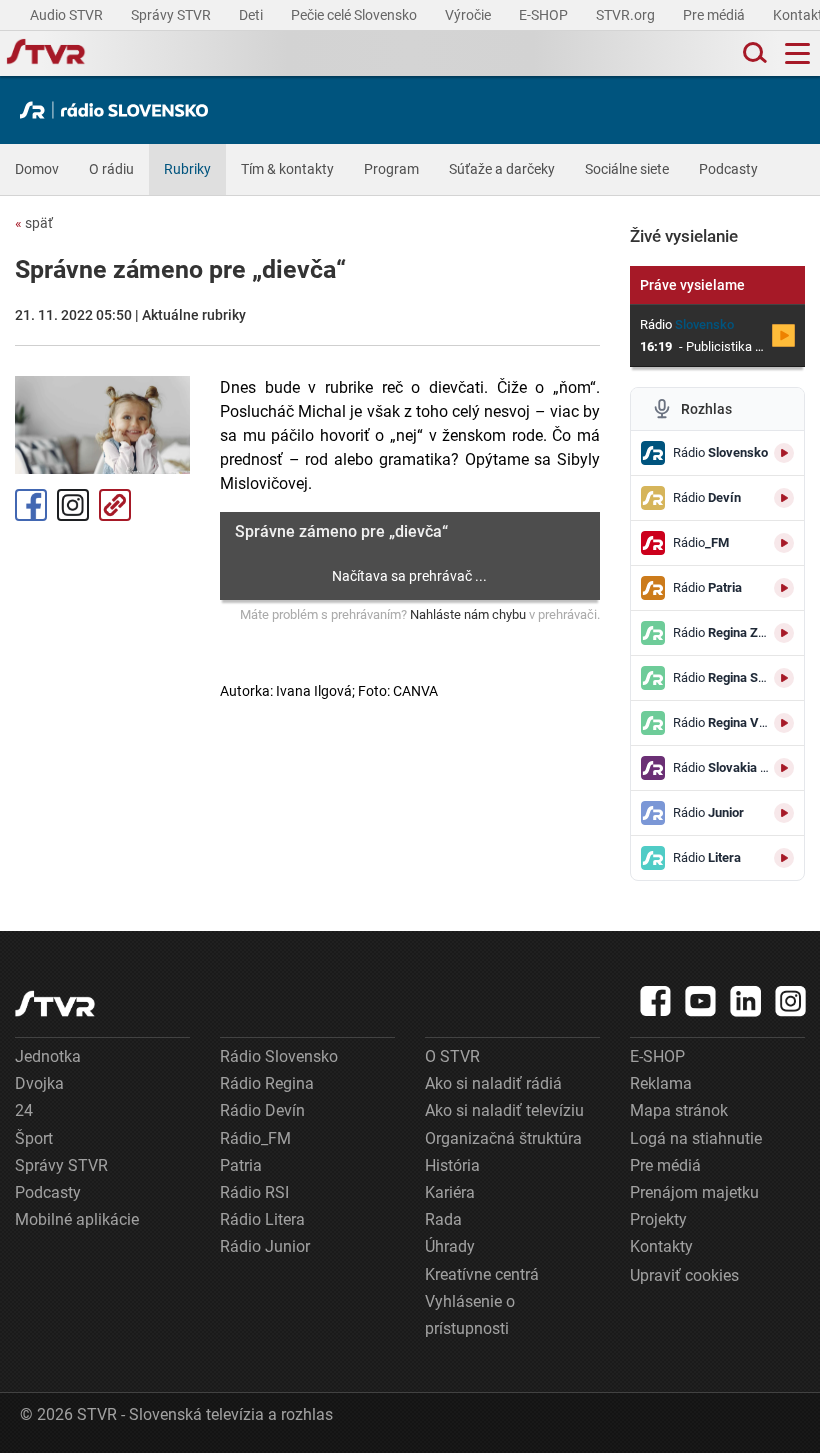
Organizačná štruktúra (503, 1138)
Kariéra (450, 1192)
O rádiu (111, 169)
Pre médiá (715, 15)
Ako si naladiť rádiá (493, 1083)
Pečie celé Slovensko (355, 15)
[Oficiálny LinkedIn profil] (746, 1001)
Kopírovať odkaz (115, 505)
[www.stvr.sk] (55, 1003)
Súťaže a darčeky (502, 169)
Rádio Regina (267, 1083)
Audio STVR (68, 15)
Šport (34, 1138)
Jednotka (48, 1056)
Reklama (661, 1083)
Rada (443, 1219)
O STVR (452, 1056)
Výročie (469, 15)
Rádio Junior (265, 1246)
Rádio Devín (262, 1110)
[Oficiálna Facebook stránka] (656, 1001)
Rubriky (187, 169)
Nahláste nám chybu (468, 614)
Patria (241, 1165)
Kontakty (661, 1246)
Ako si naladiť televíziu (504, 1110)
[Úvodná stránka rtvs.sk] (46, 54)
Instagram (73, 505)
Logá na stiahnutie (696, 1138)
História (452, 1165)
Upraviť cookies (684, 1275)
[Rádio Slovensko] (119, 110)
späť (34, 223)
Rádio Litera (262, 1219)
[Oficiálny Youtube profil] (701, 1001)
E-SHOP (545, 15)
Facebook (31, 505)
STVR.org (627, 15)
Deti (252, 15)
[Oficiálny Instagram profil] (791, 1001)
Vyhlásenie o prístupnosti (470, 1315)
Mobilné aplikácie (77, 1219)
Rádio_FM (255, 1138)
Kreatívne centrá (482, 1274)
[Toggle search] (753, 53)
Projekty (658, 1219)
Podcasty (728, 169)
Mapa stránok (679, 1110)
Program (391, 169)
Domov (37, 169)
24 (24, 1110)
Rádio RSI (254, 1192)
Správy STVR (172, 15)
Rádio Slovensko (279, 1056)
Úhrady (450, 1246)
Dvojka (39, 1083)
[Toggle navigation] (797, 53)
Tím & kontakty (287, 169)
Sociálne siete (627, 169)
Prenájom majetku (694, 1192)
